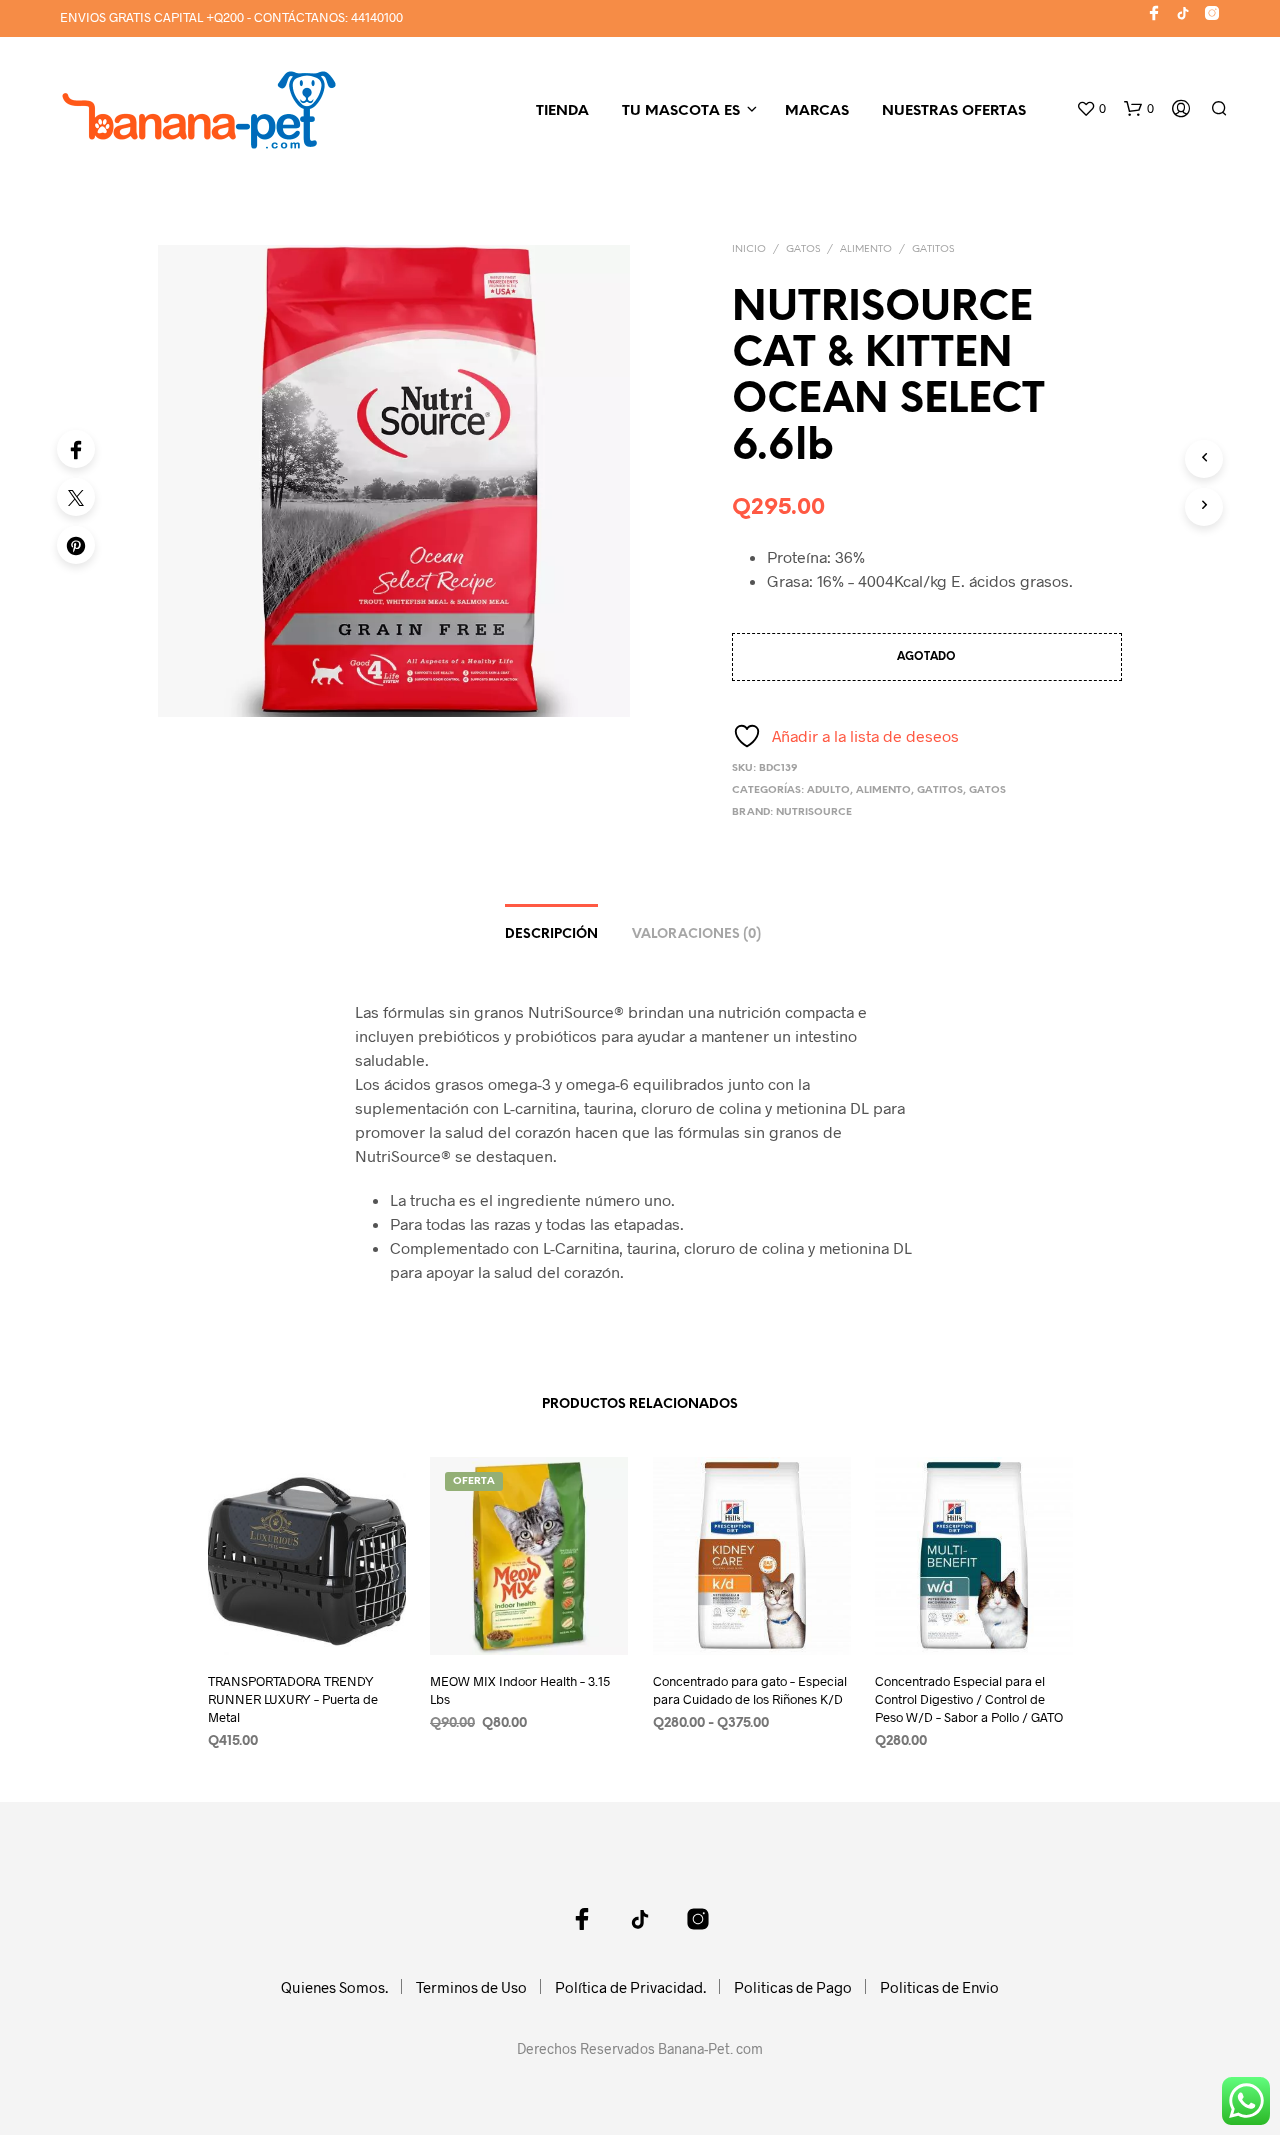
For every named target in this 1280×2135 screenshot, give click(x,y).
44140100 (377, 17)
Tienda (562, 111)
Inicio (749, 249)
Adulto (828, 790)
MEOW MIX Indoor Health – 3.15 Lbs (520, 1690)
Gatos (803, 249)
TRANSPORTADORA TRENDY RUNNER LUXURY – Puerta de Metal (293, 1699)
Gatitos (933, 249)
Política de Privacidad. (630, 1987)
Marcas (817, 111)
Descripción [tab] (551, 934)
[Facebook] (76, 449)
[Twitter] (76, 497)
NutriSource (814, 812)
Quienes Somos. (334, 1987)
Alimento (866, 249)
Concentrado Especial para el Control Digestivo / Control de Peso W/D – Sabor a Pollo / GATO (969, 1699)
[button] (1091, 109)
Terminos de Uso (471, 1987)
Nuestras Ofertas (954, 111)
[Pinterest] (76, 545)
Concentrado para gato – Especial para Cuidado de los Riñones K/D (750, 1690)
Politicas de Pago (793, 1987)
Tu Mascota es (681, 111)
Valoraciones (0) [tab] (696, 934)
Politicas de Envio (939, 1987)
